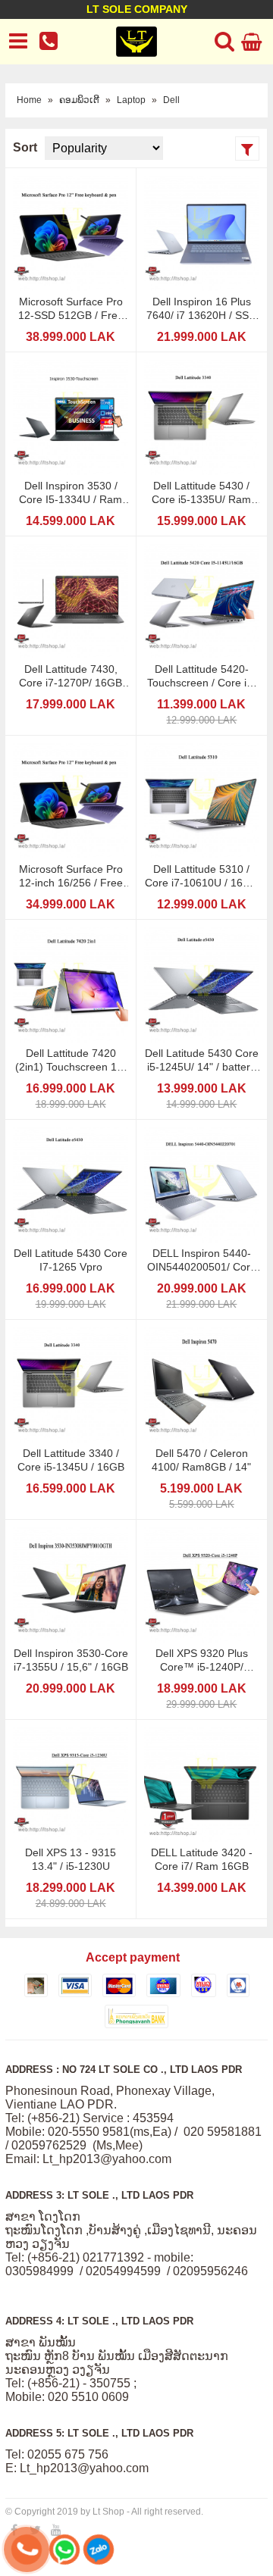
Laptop (131, 100)
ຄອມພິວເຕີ (79, 100)
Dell (171, 100)
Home (29, 100)
